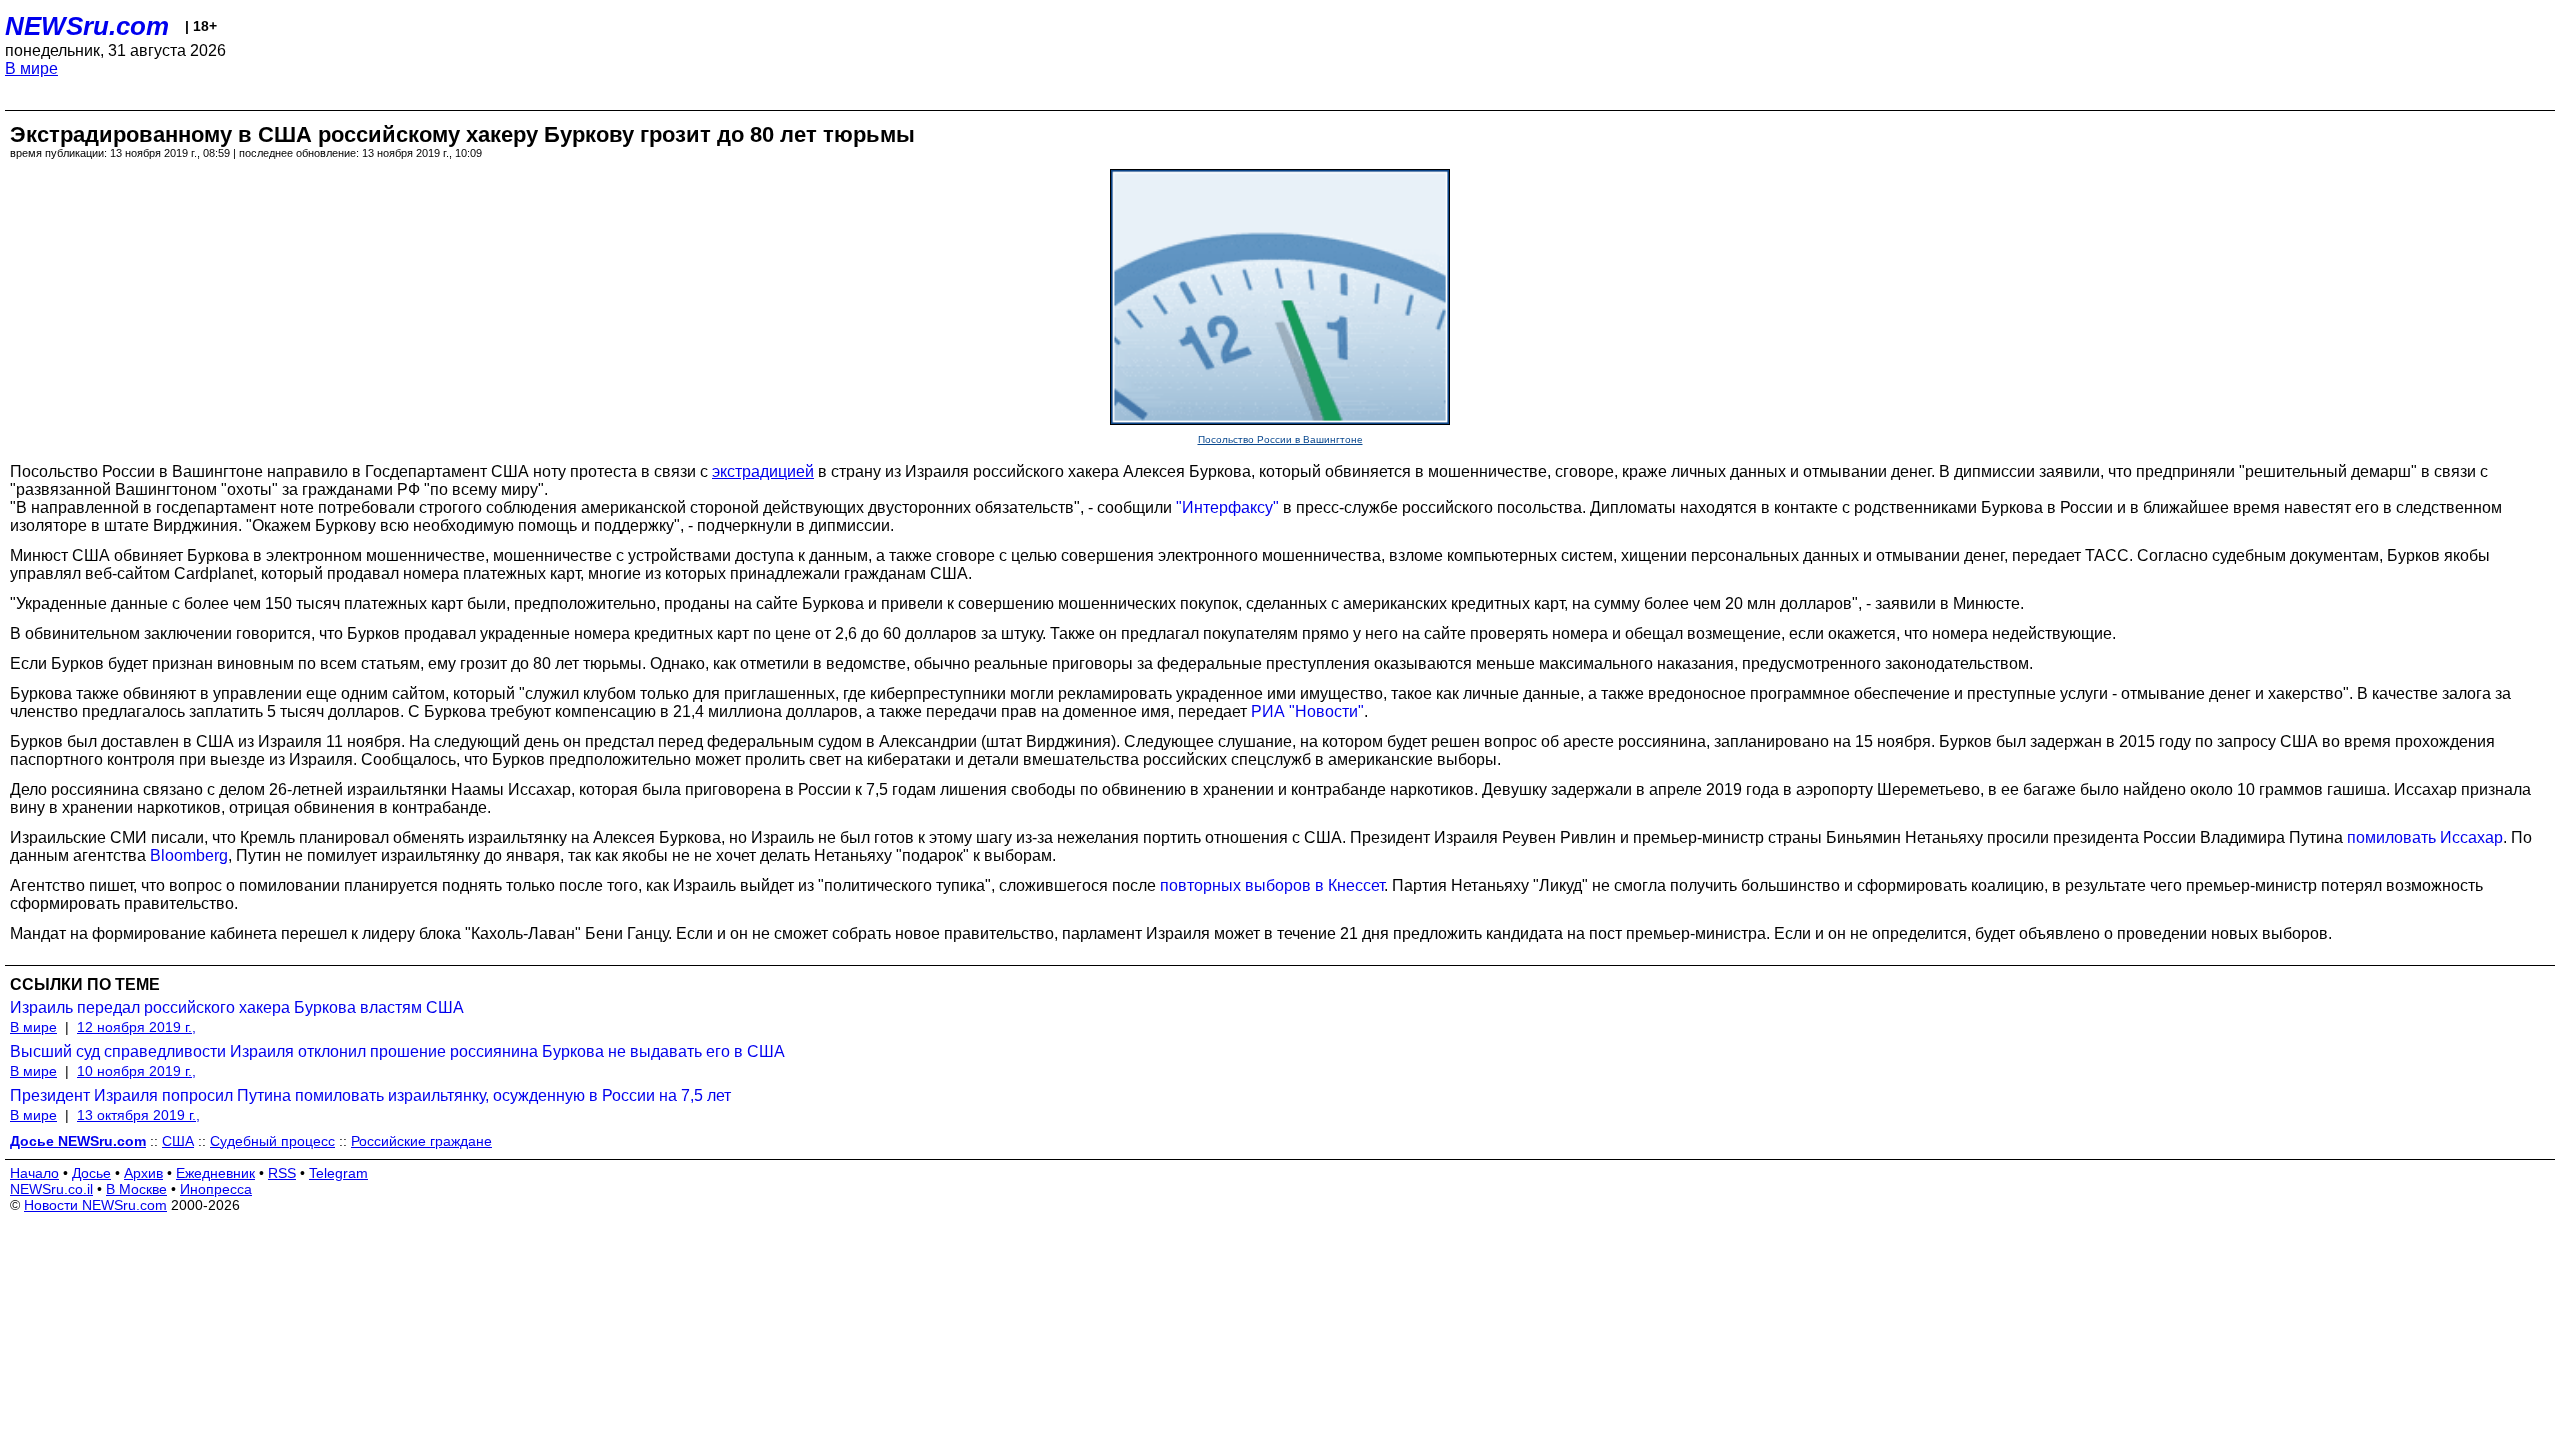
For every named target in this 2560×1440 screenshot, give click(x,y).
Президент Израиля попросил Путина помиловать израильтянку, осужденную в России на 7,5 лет (370, 1095)
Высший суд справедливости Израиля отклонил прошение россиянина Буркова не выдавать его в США (397, 1051)
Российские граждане (421, 1141)
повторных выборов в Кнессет (1272, 885)
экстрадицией (763, 471)
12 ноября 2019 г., (136, 1027)
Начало (34, 1173)
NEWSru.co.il (51, 1189)
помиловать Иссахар (2425, 837)
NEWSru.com (87, 26)
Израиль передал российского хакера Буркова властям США (237, 1007)
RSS (282, 1173)
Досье (91, 1173)
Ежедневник (215, 1173)
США (178, 1141)
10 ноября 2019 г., (136, 1071)
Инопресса (216, 1189)
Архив (143, 1173)
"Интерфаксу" (1227, 507)
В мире (31, 68)
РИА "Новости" (1307, 711)
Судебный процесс (272, 1141)
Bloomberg (189, 855)
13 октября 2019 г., (138, 1115)
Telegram (338, 1173)
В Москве (136, 1189)
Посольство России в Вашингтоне (1280, 439)
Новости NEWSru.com (95, 1205)
